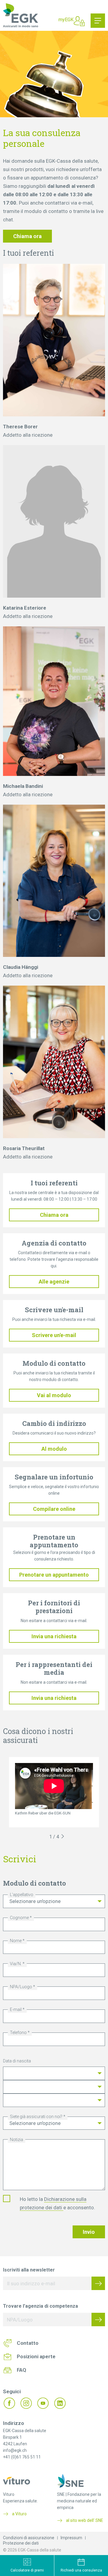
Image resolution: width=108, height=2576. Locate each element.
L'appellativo (22, 1895)
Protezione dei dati (21, 2543)
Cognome (19, 1918)
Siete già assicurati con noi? (36, 2117)
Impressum (71, 2538)
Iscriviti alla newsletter (29, 2270)
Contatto (28, 2343)
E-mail (16, 2009)
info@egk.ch (15, 2450)
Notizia (16, 2140)
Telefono (18, 2033)
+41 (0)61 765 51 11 (22, 2457)
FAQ (21, 2370)
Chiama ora (27, 236)
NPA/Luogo (21, 1987)
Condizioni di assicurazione (29, 2538)
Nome (16, 1941)
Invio (89, 2232)
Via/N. (16, 1964)
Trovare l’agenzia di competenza (40, 2306)
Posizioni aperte (36, 2356)
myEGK (66, 20)
